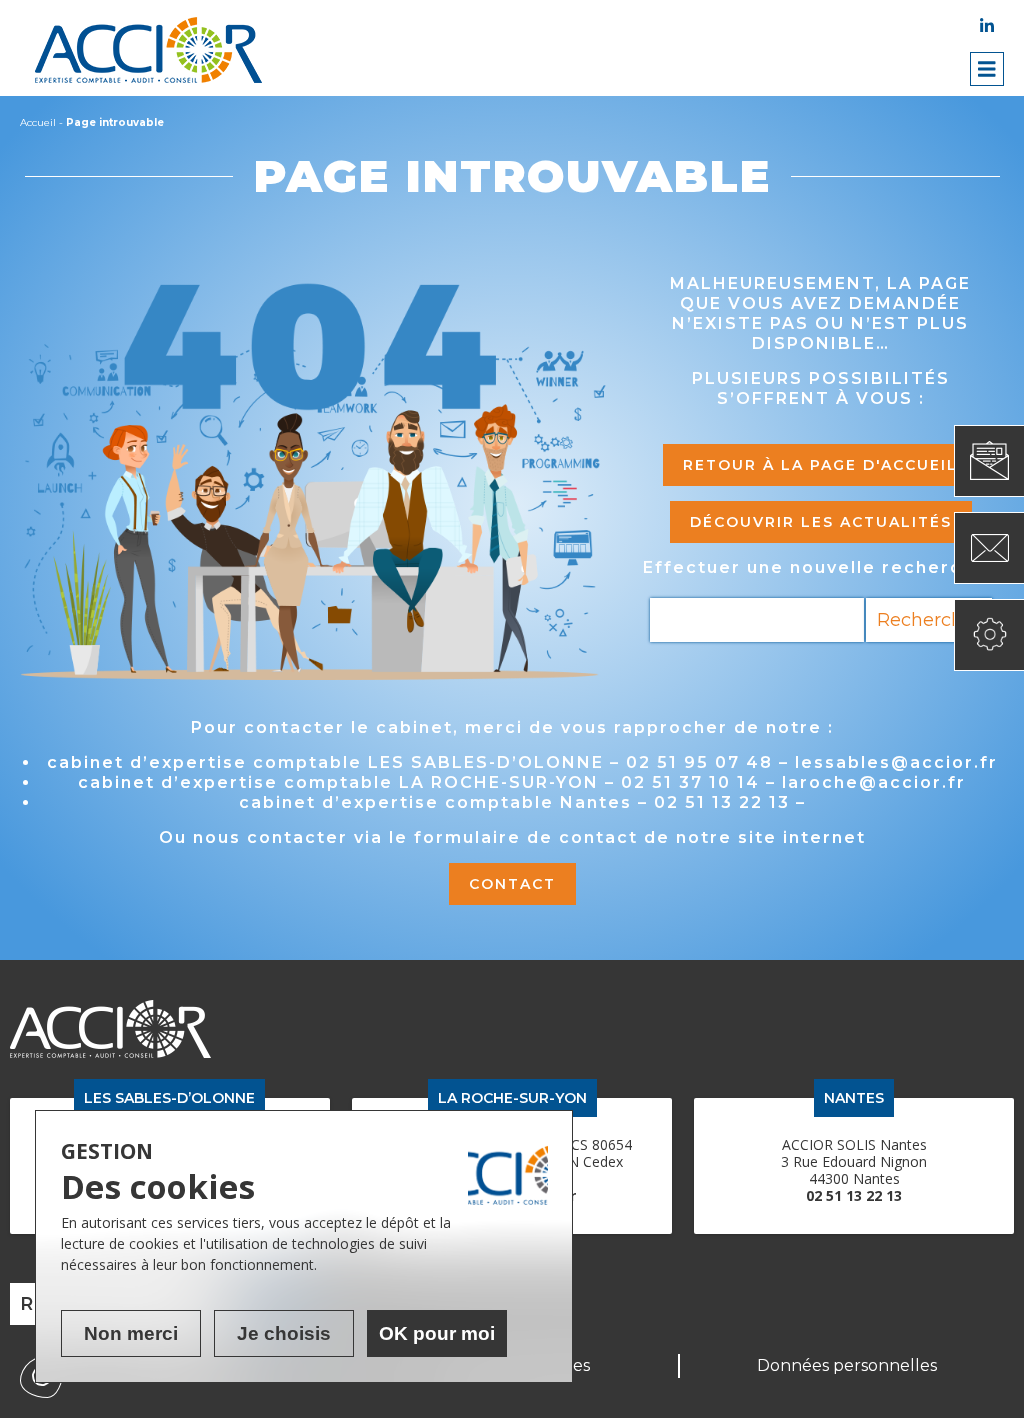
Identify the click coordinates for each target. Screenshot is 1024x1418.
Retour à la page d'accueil (820, 465)
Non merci (131, 1333)
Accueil (38, 122)
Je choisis (284, 1333)
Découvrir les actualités (821, 522)
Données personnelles (847, 1365)
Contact (512, 884)
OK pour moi (437, 1333)
